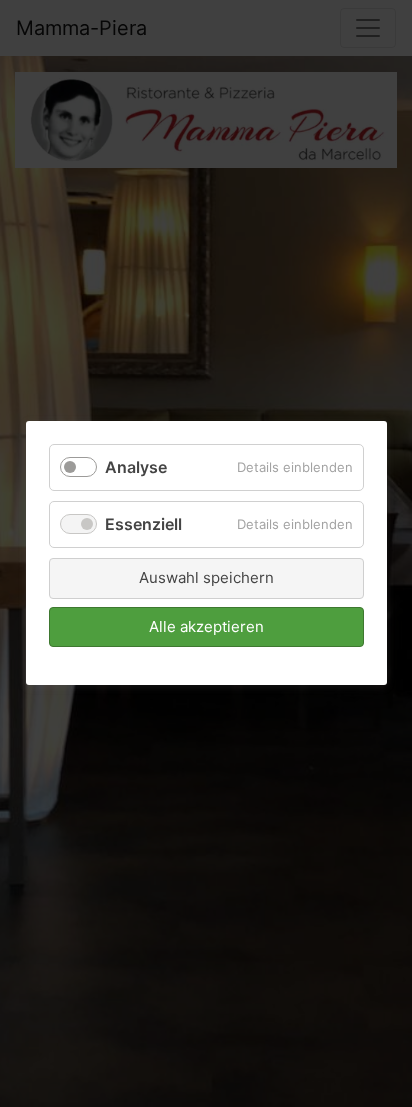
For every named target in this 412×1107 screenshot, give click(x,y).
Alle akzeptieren (206, 626)
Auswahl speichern (206, 578)
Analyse (136, 467)
